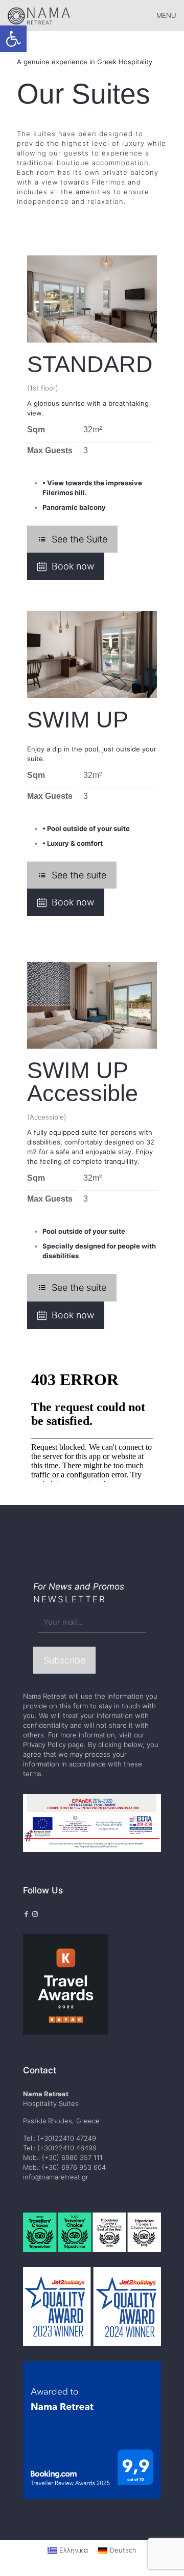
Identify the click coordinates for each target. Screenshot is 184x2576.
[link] (13, 39)
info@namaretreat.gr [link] (56, 2177)
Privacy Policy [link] (44, 1745)
